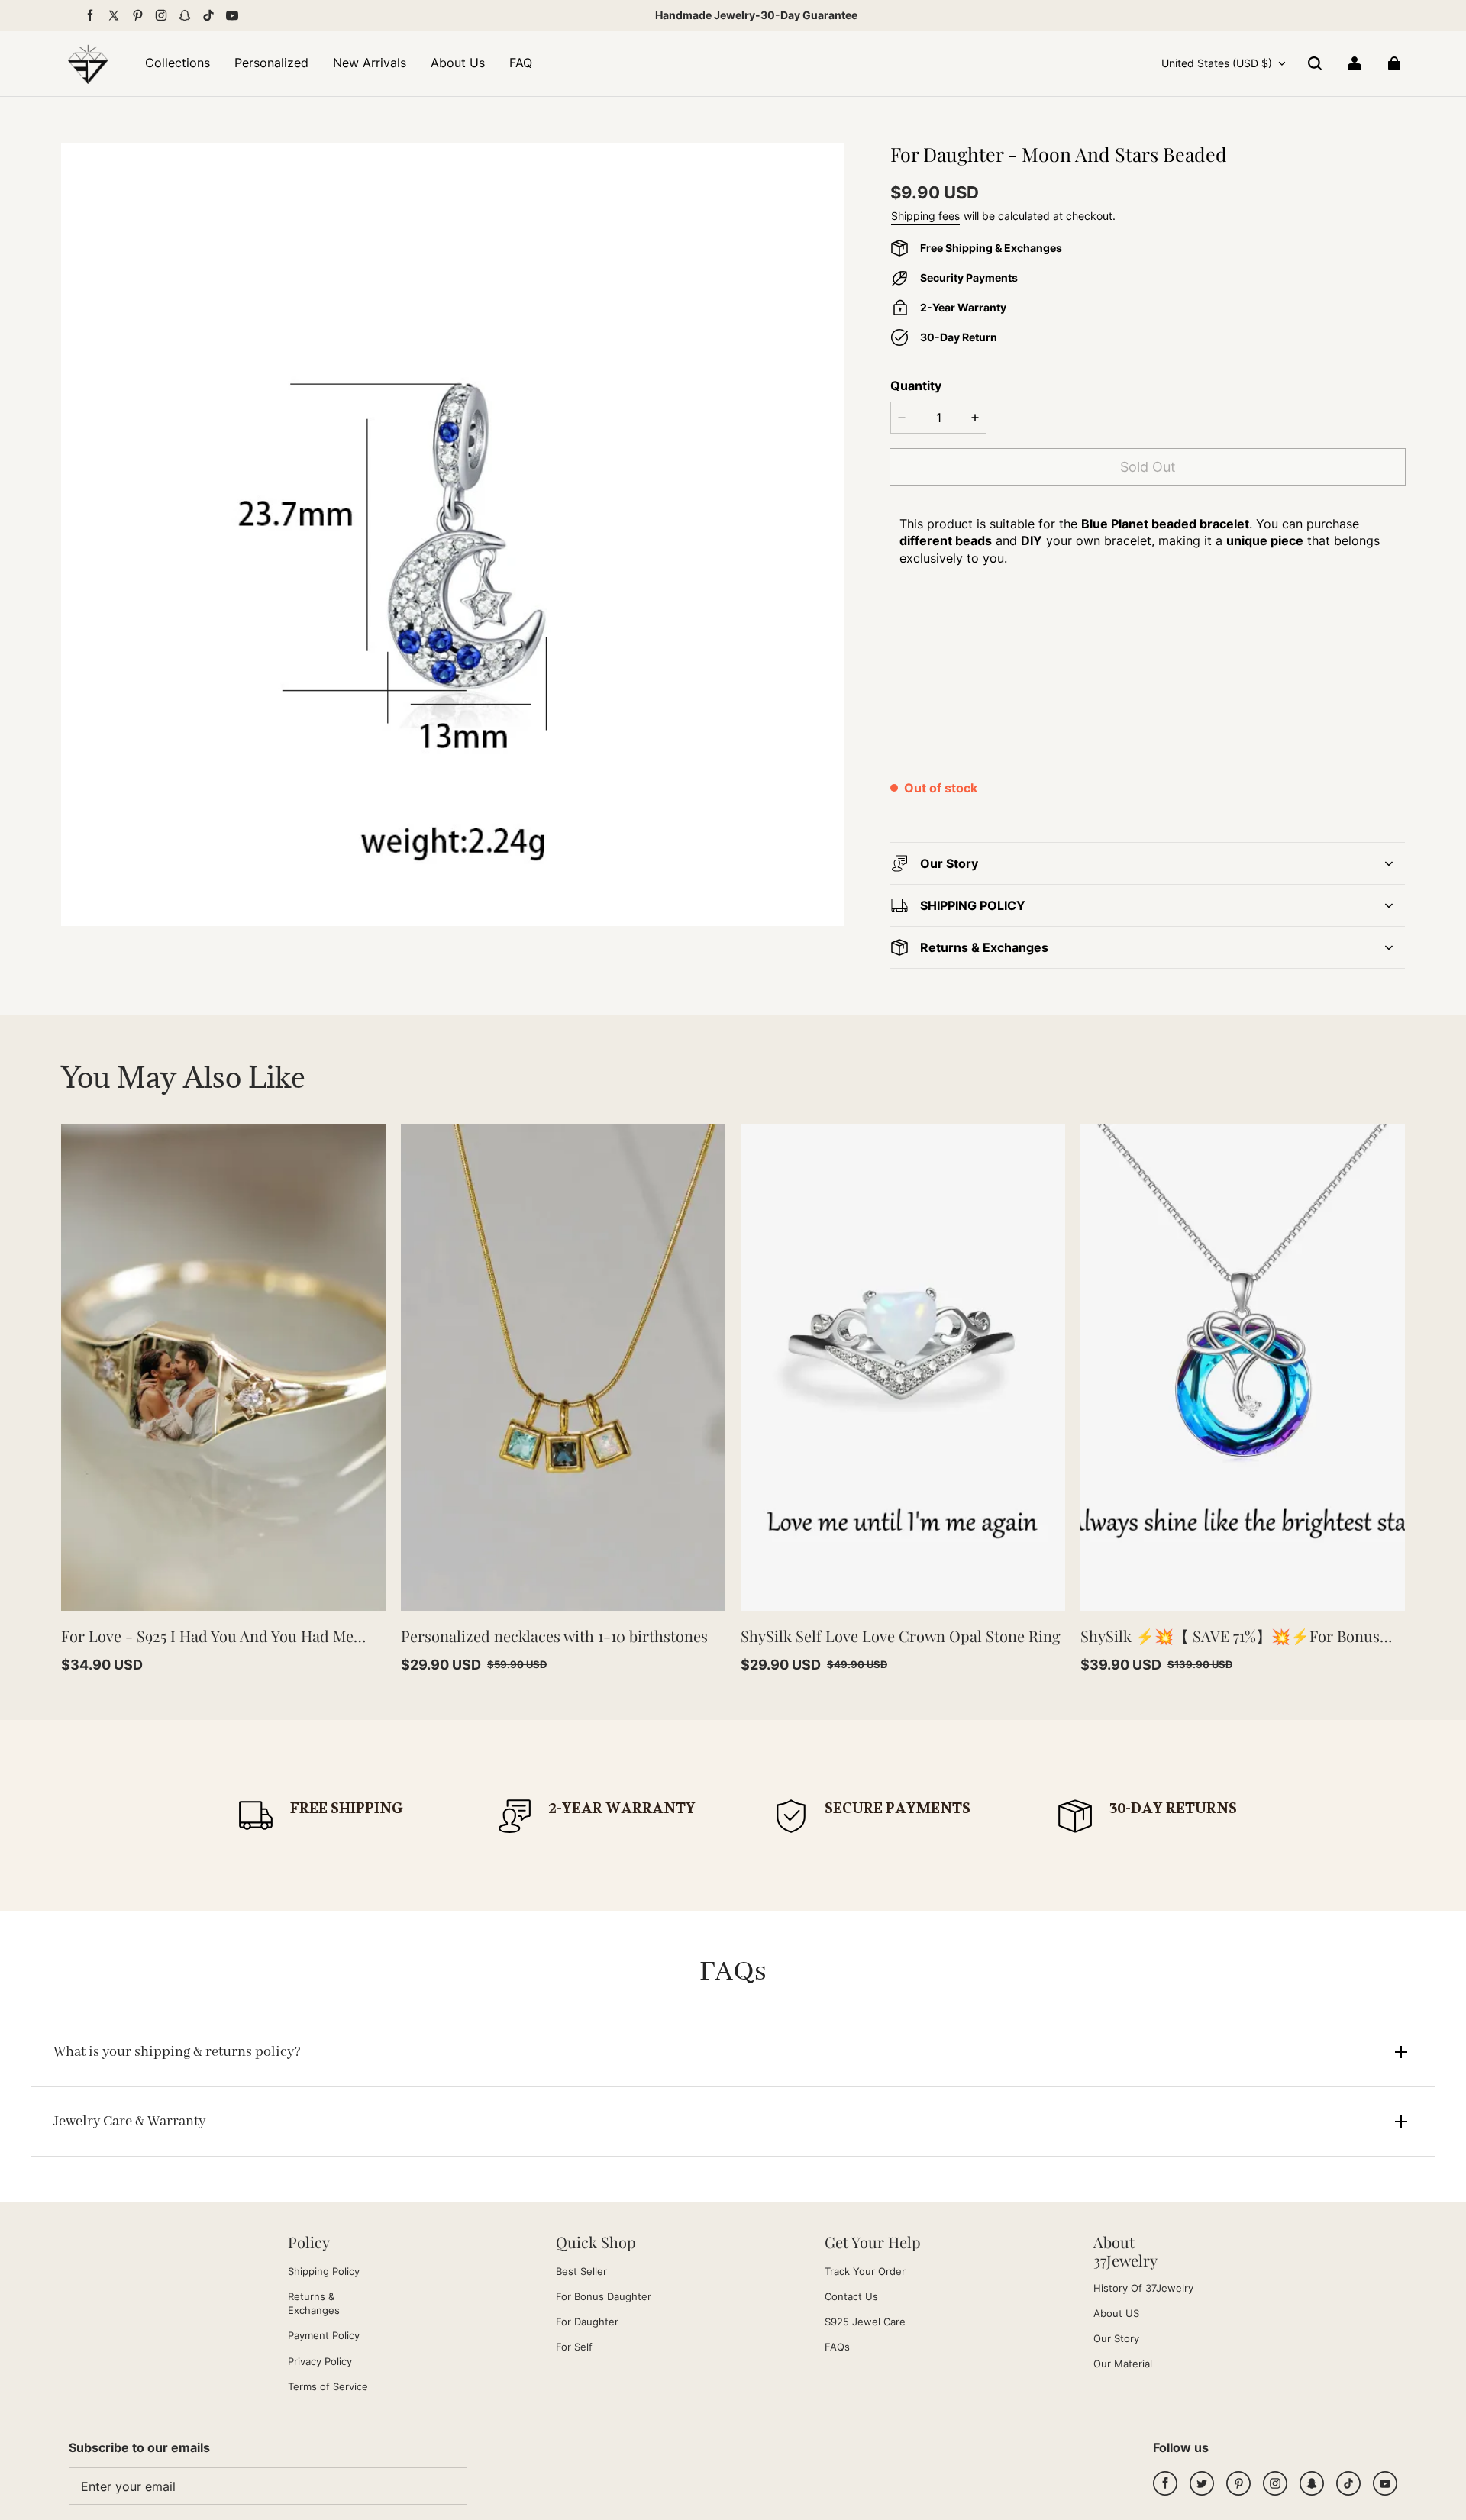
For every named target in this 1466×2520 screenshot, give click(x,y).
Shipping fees (925, 216)
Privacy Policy (320, 2361)
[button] (1315, 63)
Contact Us (851, 2296)
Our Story (1116, 2338)
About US (1116, 2313)
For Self (574, 2347)
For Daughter (587, 2322)
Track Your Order (865, 2271)
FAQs (837, 2347)
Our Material (1123, 2364)
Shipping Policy (324, 2271)
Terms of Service (328, 2386)
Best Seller (581, 2271)
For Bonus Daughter (604, 2296)
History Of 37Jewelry (1143, 2288)
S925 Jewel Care (865, 2322)
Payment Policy (324, 2335)
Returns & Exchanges (314, 2303)
